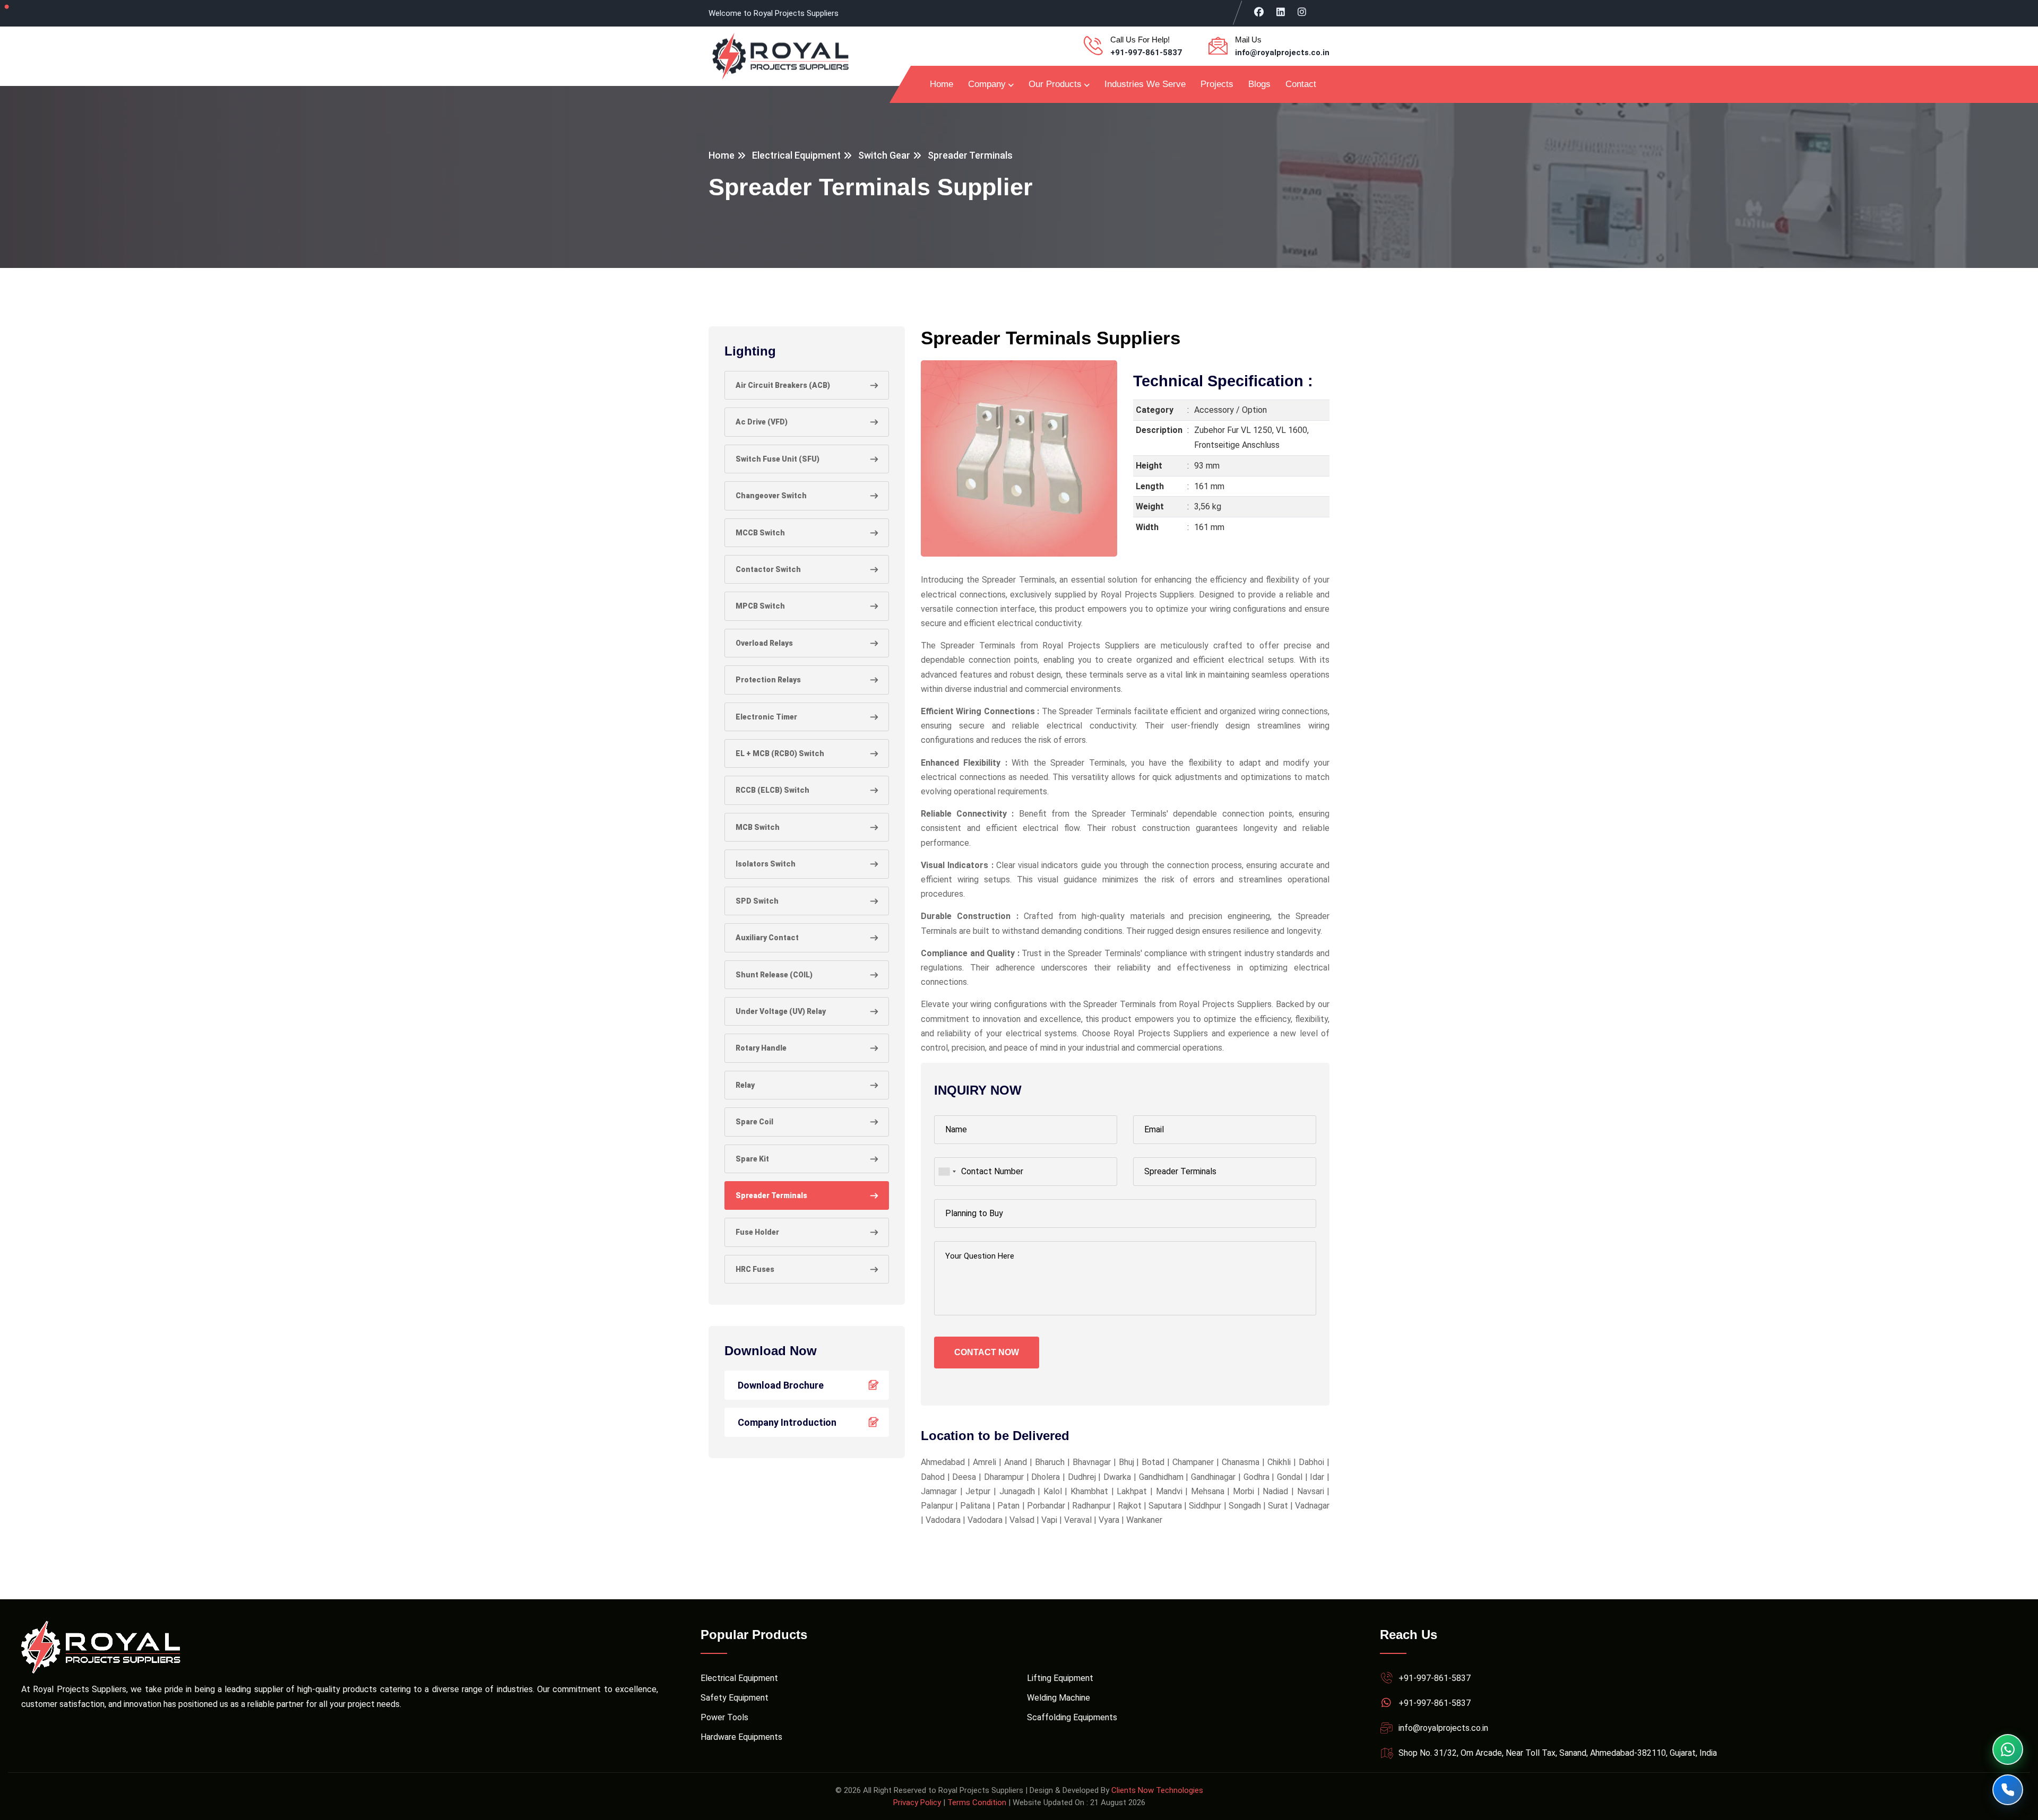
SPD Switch (757, 901)
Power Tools (724, 1717)
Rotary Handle (761, 1048)
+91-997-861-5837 (1146, 53)
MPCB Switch (760, 606)
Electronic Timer (766, 717)
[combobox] (947, 1172)
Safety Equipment (735, 1698)
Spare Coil (754, 1122)
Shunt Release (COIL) (774, 975)
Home (942, 84)
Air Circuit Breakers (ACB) (783, 385)
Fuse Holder (757, 1232)
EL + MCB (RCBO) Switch (780, 753)
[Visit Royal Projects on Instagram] (1302, 12)
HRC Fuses (755, 1269)
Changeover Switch (771, 496)
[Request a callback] (2008, 1790)
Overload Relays (764, 643)
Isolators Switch (766, 864)
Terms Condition (977, 1802)
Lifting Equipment (1060, 1678)
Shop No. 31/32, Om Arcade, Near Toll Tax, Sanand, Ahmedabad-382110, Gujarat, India (1558, 1753)
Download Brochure (781, 1385)
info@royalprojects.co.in (1282, 53)
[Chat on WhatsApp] (2008, 1749)
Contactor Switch (768, 569)
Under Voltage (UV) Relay (781, 1011)
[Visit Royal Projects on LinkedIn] (1281, 12)
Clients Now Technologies (1157, 1790)
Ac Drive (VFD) (762, 422)
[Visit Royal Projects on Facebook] (1259, 12)
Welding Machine (1059, 1698)
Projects (1217, 84)
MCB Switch (758, 827)
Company (987, 84)
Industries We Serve (1145, 84)
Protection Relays (768, 680)
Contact (1301, 84)
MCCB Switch (760, 533)
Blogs (1259, 84)
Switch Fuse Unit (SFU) (778, 459)
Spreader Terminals (771, 1195)
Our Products (1055, 84)
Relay (745, 1085)
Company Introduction (787, 1422)
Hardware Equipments (741, 1737)
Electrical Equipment (796, 155)
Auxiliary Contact (767, 938)
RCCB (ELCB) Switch (772, 790)
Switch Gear (884, 155)
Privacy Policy (917, 1802)
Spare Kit (752, 1159)
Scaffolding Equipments (1072, 1717)
